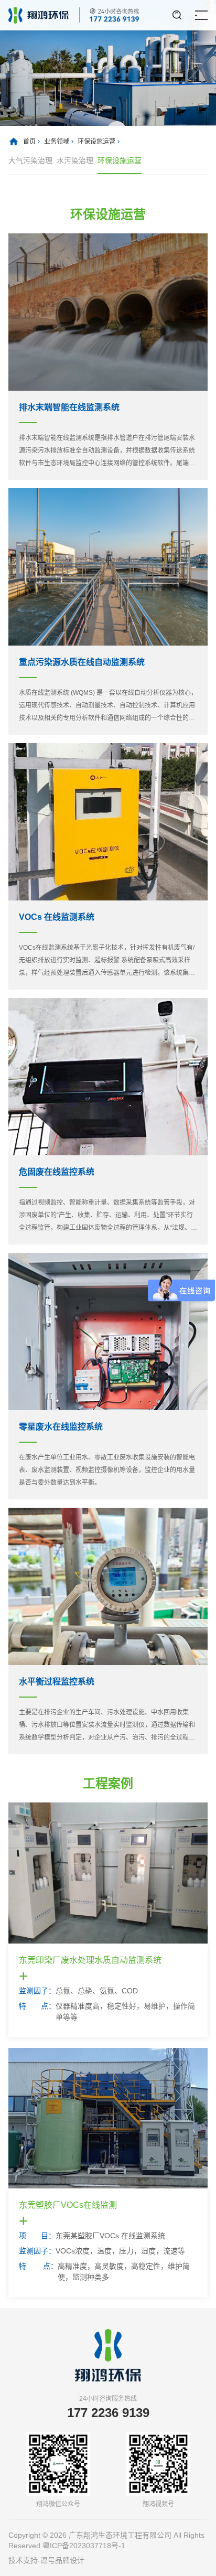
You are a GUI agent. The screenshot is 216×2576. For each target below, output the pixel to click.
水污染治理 (75, 160)
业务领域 (57, 142)
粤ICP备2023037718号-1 (84, 2546)
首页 (29, 142)
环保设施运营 (96, 142)
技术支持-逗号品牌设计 (46, 2560)
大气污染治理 (30, 160)
